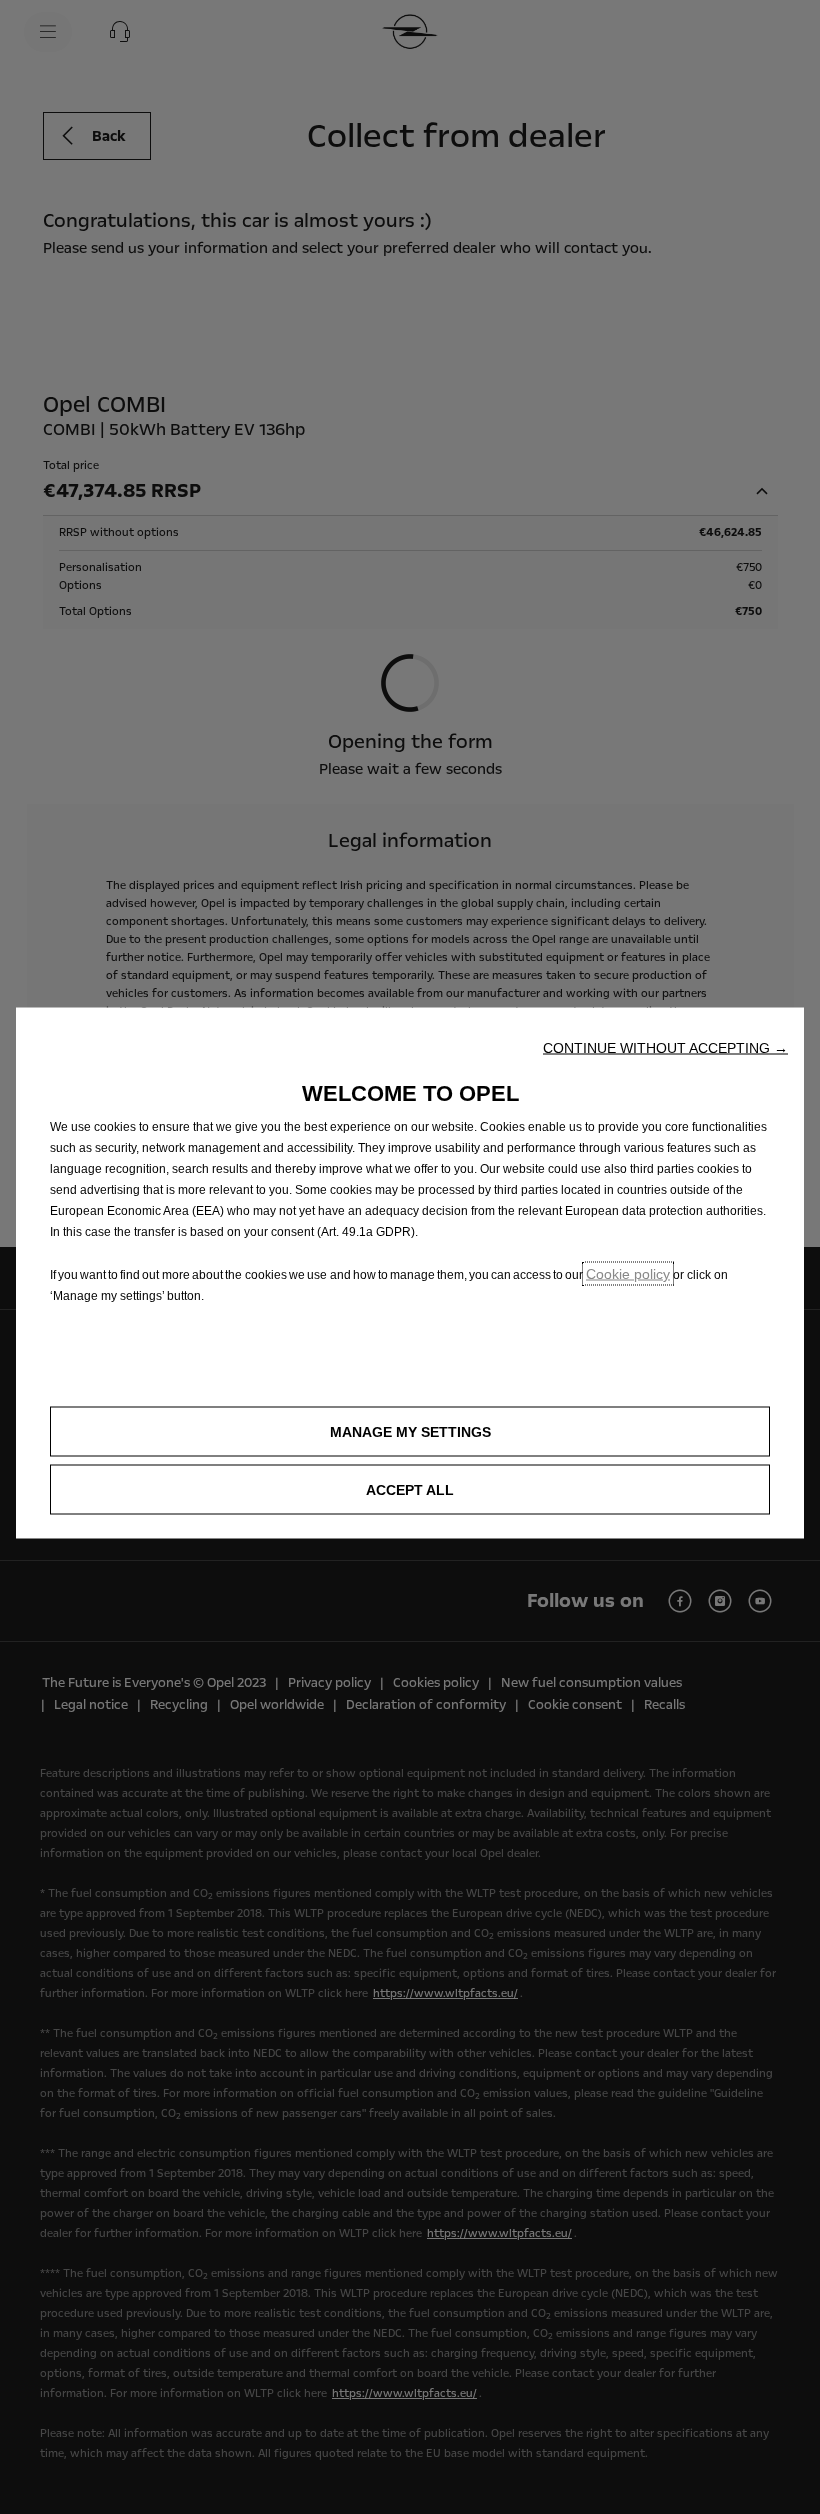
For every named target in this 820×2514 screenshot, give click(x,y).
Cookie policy (628, 1274)
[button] (665, 1048)
